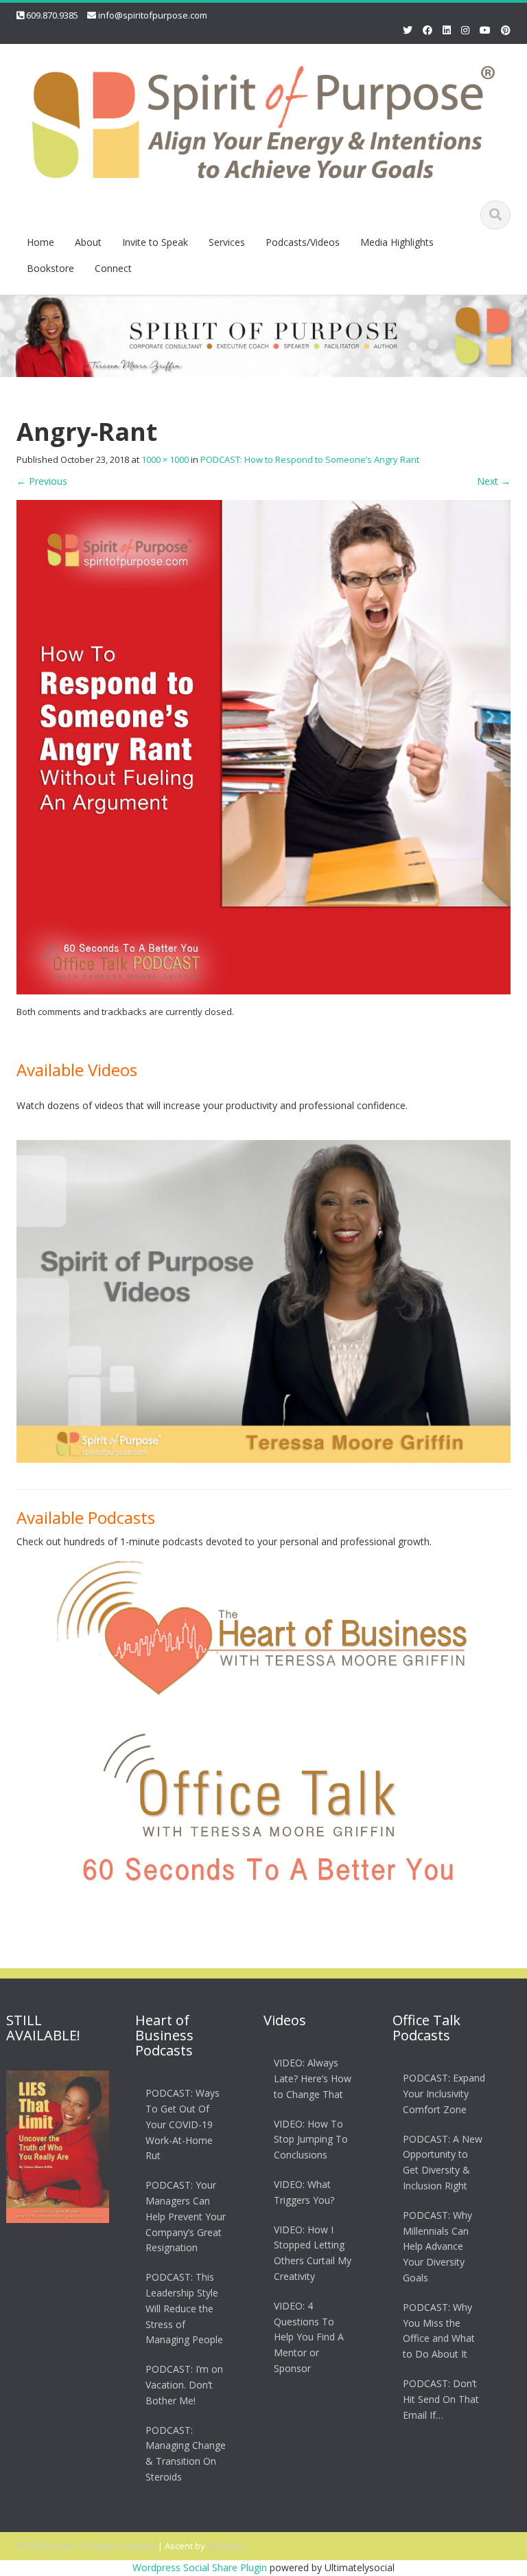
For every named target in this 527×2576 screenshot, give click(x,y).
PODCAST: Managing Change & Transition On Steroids (186, 2453)
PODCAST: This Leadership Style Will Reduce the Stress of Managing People (184, 2308)
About (88, 242)
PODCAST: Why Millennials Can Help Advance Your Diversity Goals (437, 2246)
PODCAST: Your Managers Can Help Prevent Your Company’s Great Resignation (186, 2216)
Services (227, 242)
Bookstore (50, 268)
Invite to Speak (155, 242)
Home (40, 242)
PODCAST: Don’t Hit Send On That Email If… (441, 2399)
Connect (113, 268)
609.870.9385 (52, 15)
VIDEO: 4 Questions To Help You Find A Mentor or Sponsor (309, 2337)
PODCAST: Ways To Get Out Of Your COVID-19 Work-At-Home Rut (183, 2124)
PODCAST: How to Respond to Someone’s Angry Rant (310, 459)
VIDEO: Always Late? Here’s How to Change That (313, 2078)
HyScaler (226, 2546)
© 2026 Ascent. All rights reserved (86, 2546)
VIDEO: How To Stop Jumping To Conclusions (311, 2140)
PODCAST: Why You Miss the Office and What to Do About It (439, 2330)
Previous (42, 481)
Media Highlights (397, 242)
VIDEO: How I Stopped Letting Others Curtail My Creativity (313, 2253)
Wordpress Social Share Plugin (201, 2567)
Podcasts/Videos (303, 242)
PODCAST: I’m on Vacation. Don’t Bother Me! (184, 2385)
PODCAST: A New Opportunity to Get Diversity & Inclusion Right (443, 2162)
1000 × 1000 (165, 459)
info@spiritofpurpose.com (153, 15)
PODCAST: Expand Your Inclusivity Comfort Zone (444, 2094)
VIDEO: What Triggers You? (304, 2192)
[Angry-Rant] (263, 745)
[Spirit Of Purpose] (263, 120)
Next (494, 481)
